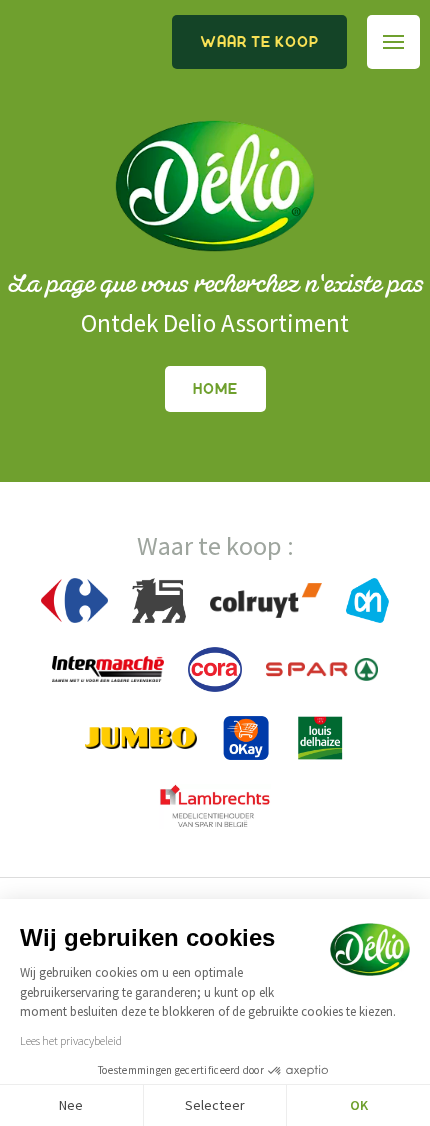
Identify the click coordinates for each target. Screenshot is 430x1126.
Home (215, 389)
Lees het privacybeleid (71, 1040)
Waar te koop (259, 42)
